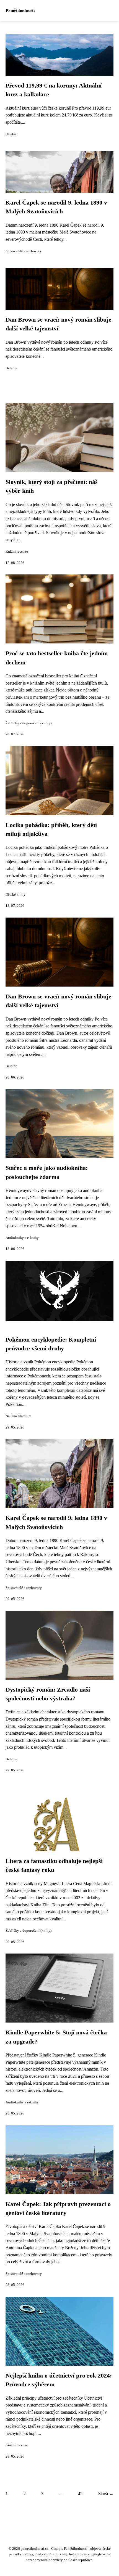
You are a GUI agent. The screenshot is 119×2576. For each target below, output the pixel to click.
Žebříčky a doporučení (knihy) (29, 723)
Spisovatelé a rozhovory (24, 251)
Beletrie (11, 368)
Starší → (106, 2494)
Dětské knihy (15, 895)
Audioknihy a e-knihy (22, 1238)
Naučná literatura (18, 1416)
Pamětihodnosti (20, 10)
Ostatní (11, 134)
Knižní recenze (17, 552)
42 (80, 2494)
